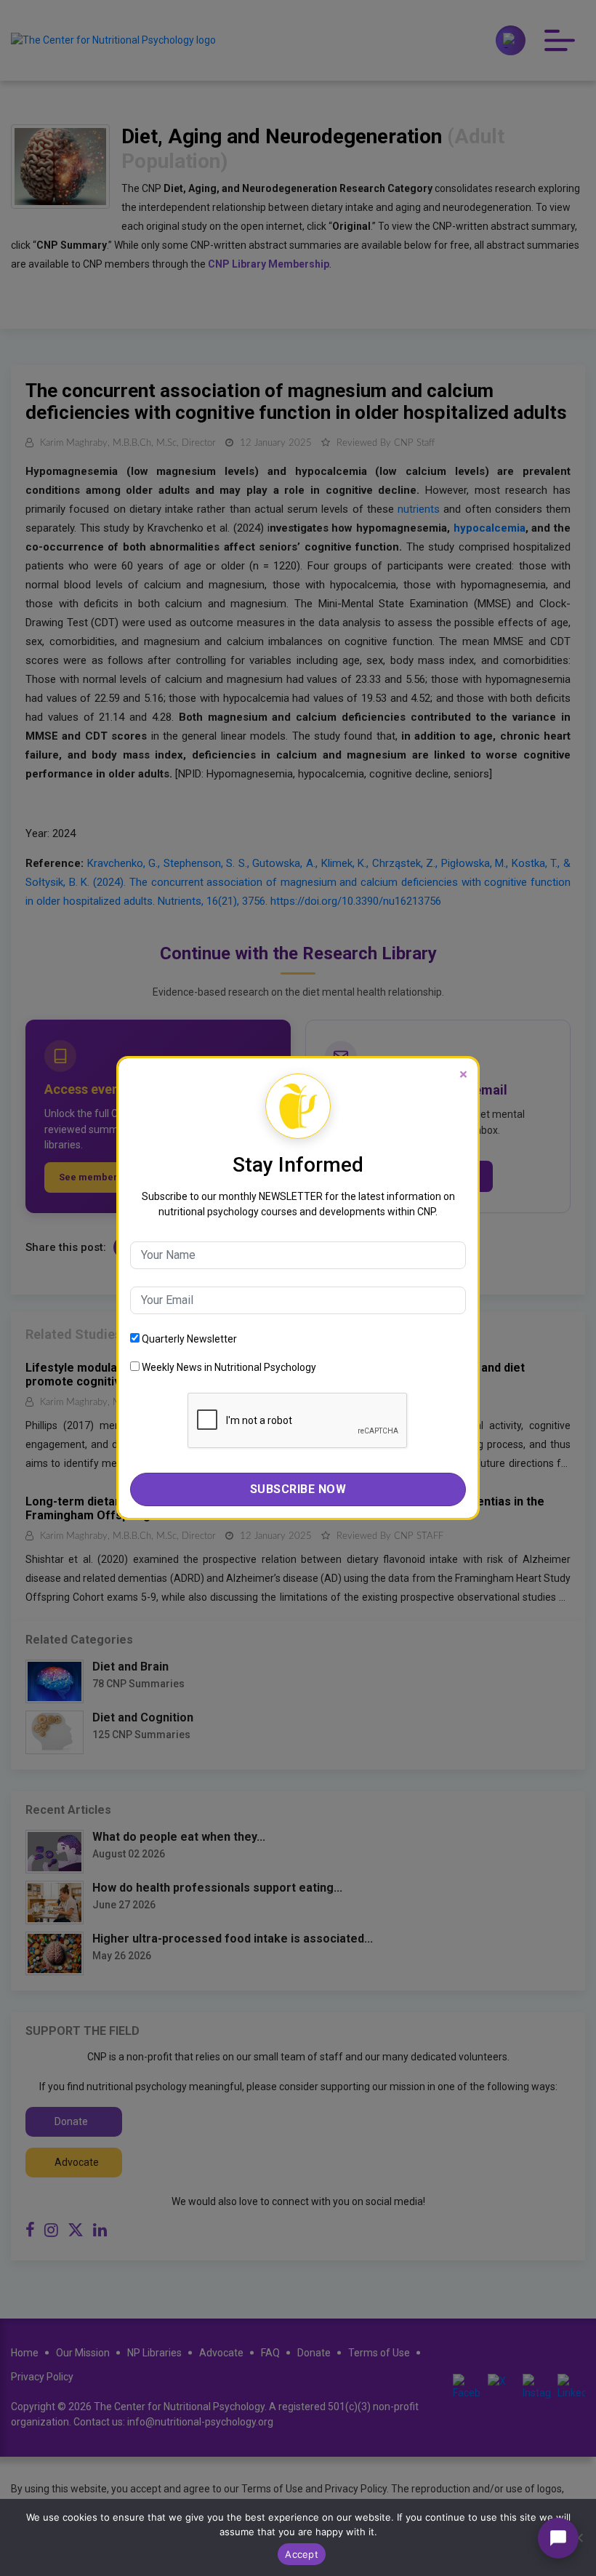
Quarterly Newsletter (188, 1339)
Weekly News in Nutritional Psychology (228, 1367)
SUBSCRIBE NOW (298, 1489)
